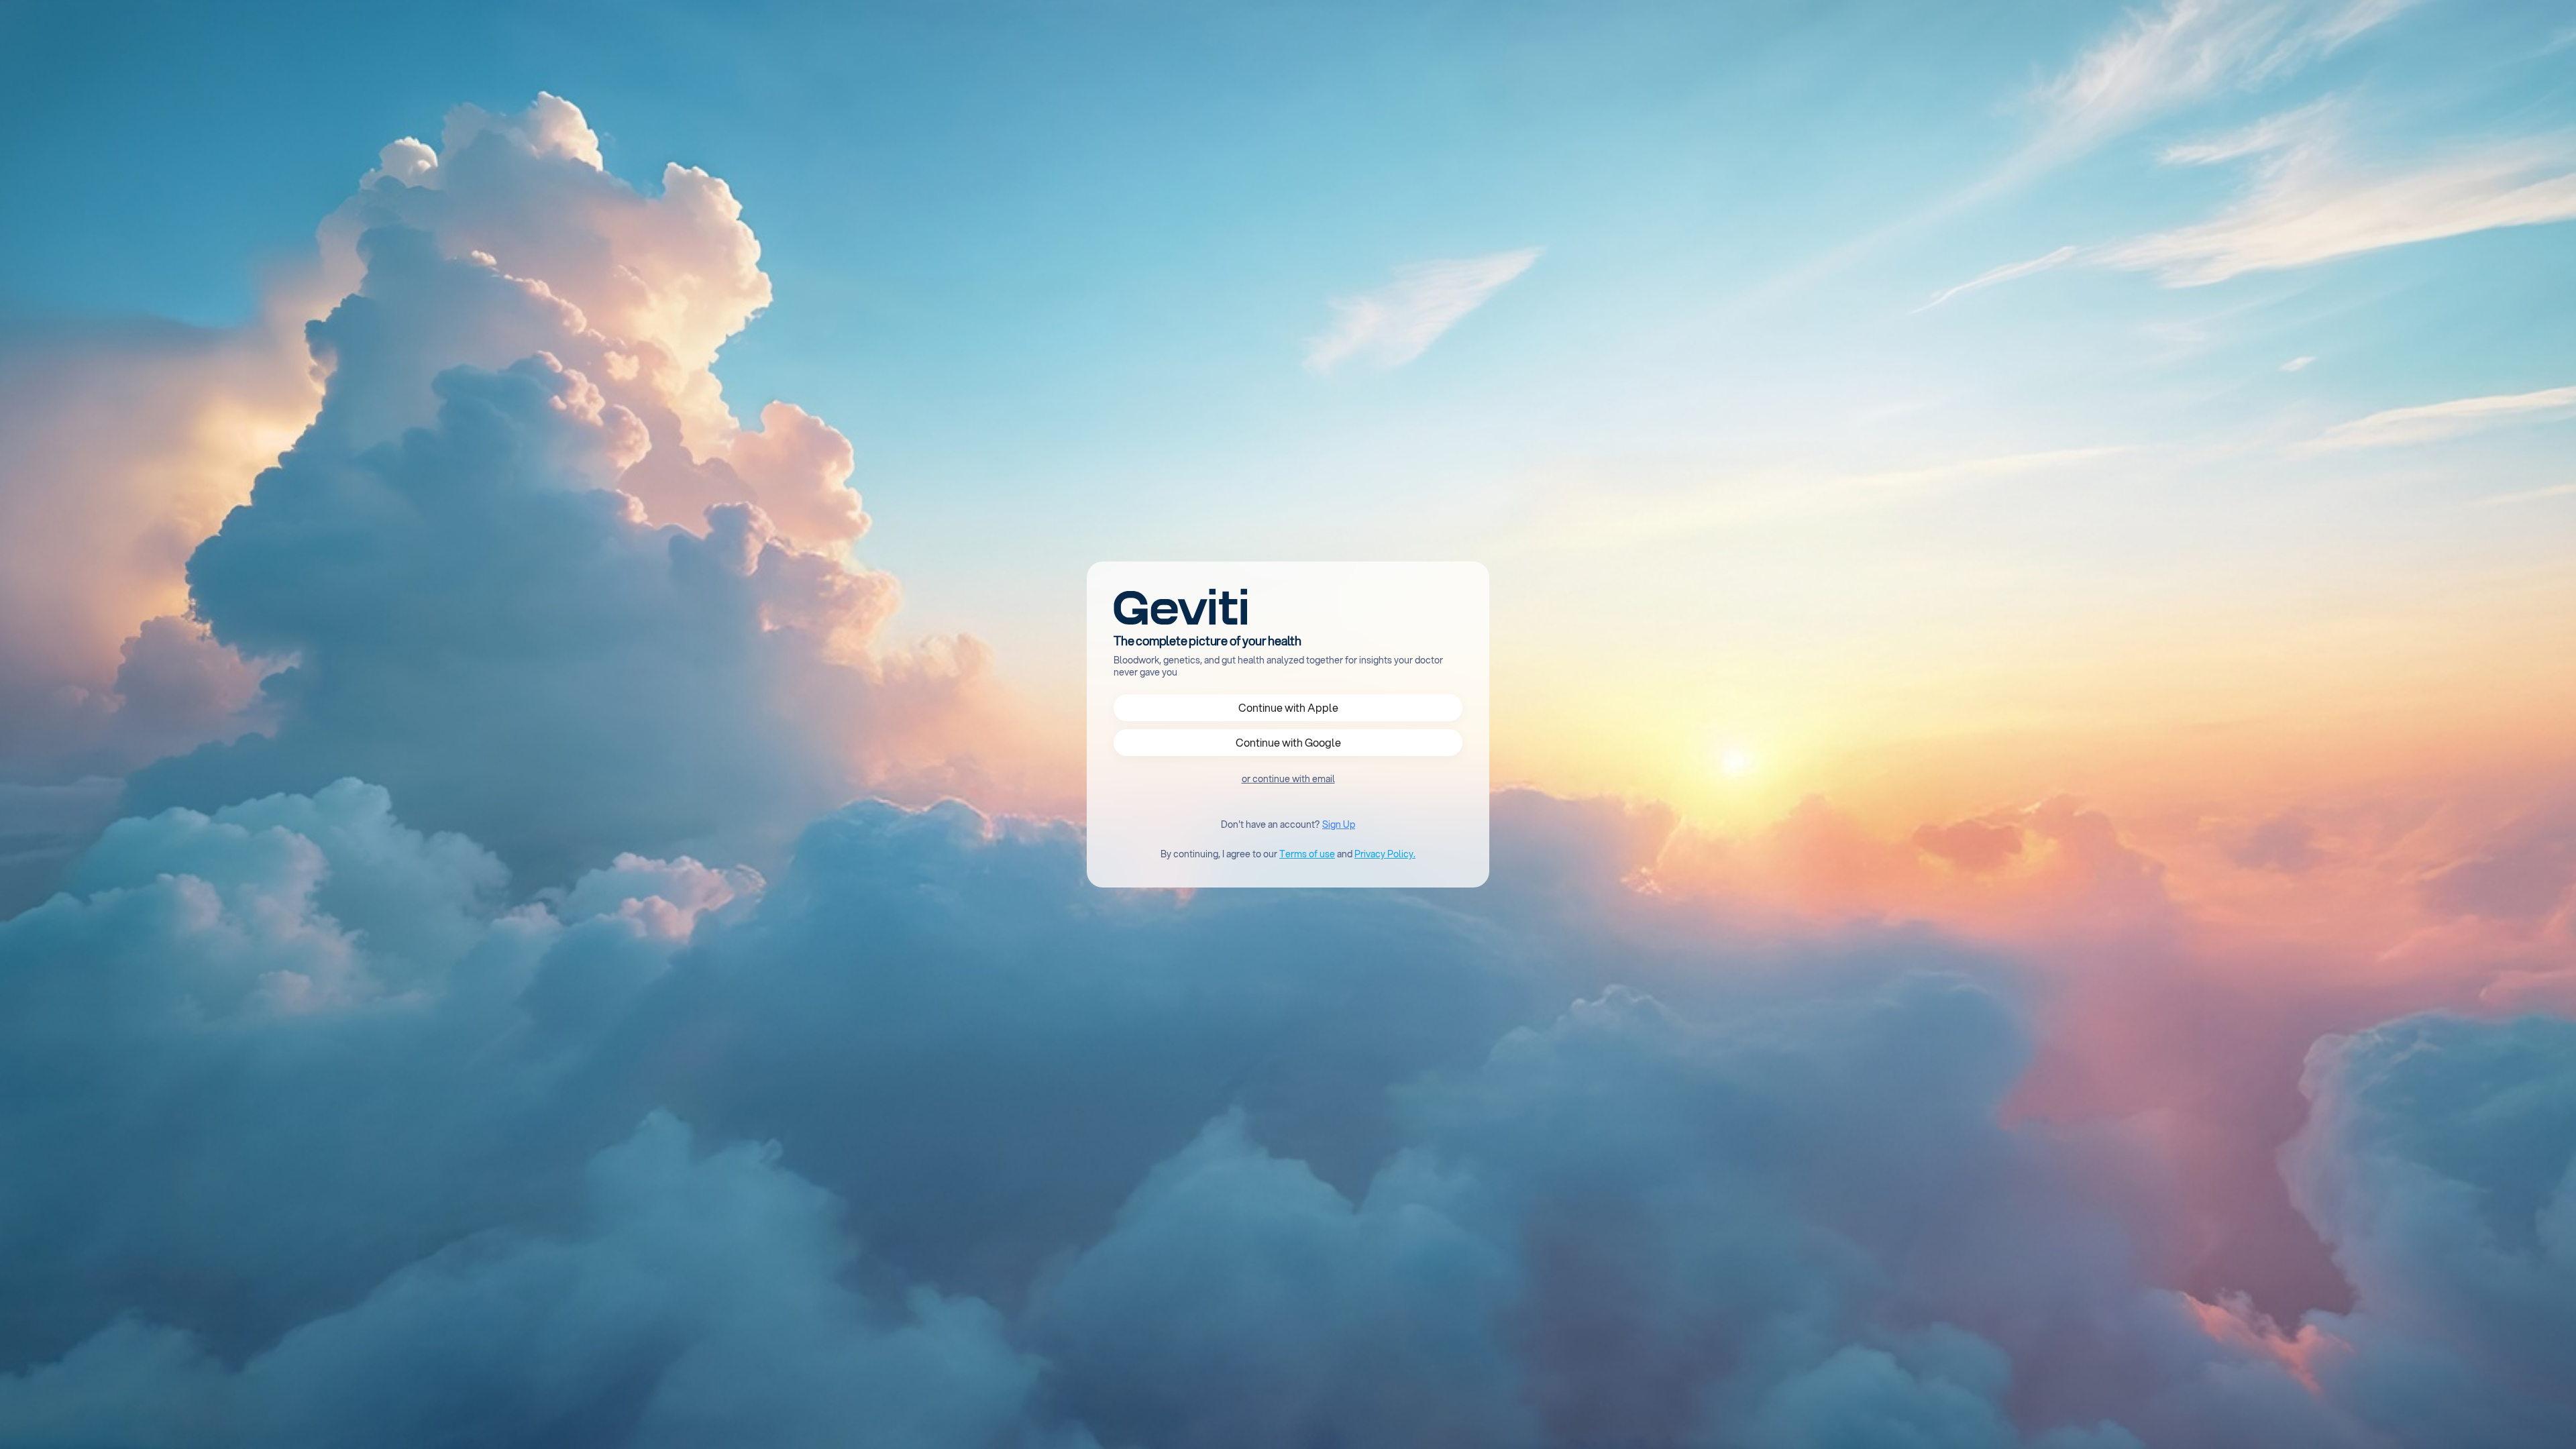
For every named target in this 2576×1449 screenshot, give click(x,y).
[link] (1288, 779)
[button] (1288, 708)
